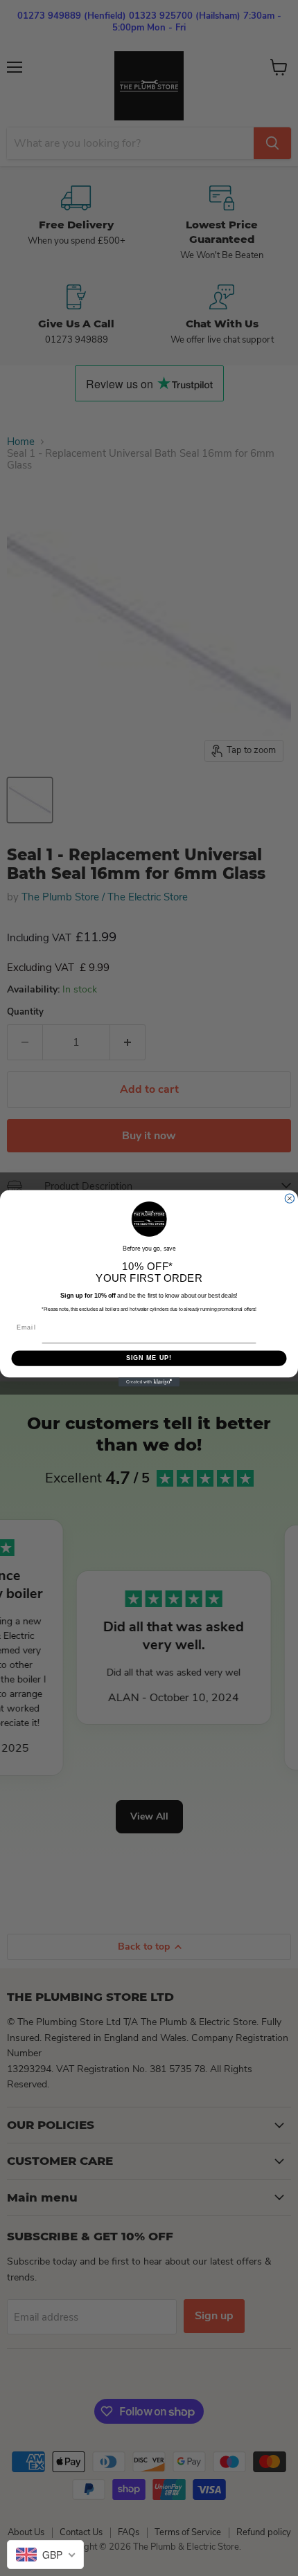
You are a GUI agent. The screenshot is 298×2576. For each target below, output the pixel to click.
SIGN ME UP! (149, 1358)
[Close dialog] (289, 1198)
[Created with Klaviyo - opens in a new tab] (149, 1382)
